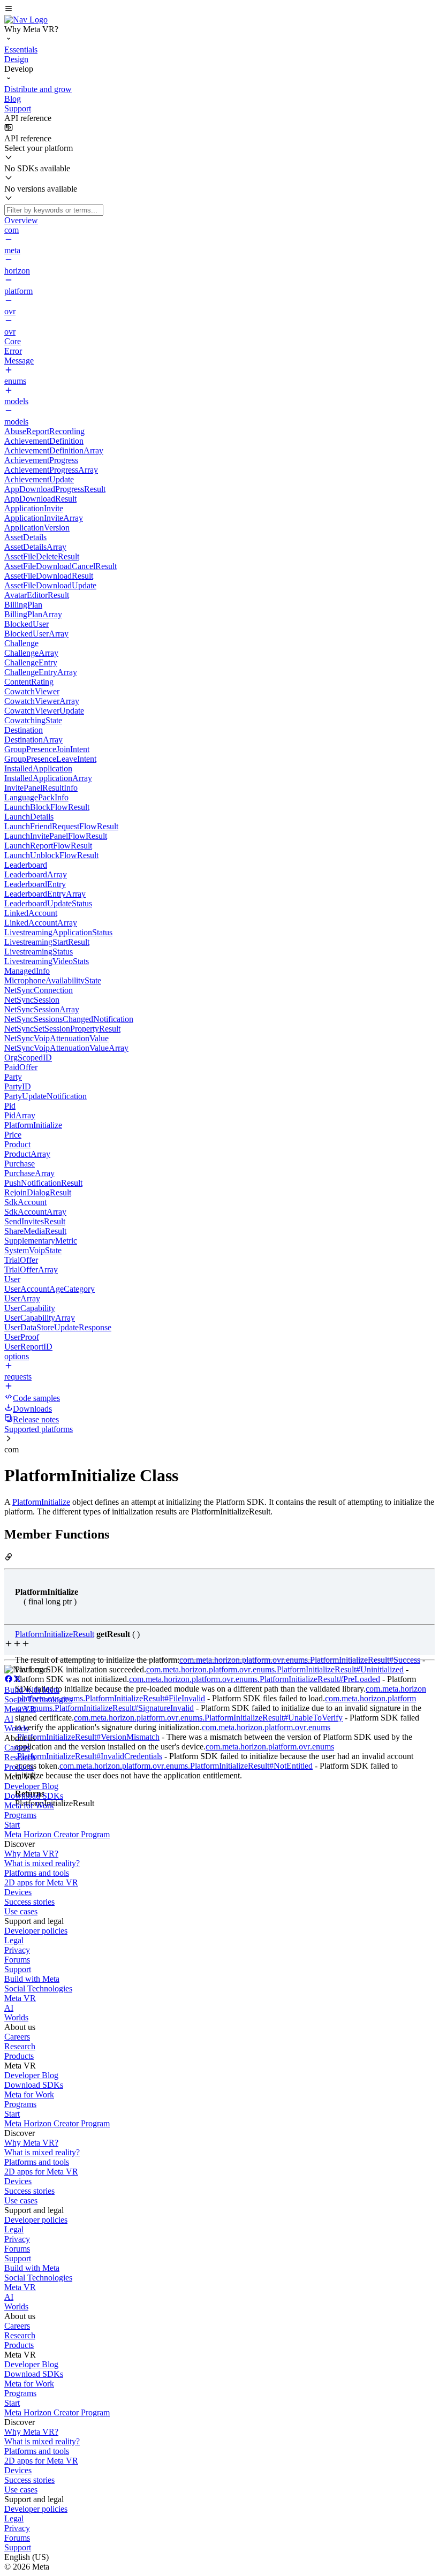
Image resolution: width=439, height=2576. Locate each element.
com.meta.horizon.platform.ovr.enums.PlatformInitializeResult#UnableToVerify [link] (208, 1718)
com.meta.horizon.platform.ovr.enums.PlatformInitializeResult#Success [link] (300, 1660)
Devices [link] (18, 1892)
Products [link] (19, 1767)
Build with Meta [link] (32, 1690)
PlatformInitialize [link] (41, 1502)
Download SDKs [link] (34, 1796)
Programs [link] (20, 1815)
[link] (26, 20)
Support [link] (18, 1969)
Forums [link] (17, 1960)
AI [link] (9, 1719)
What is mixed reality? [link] (42, 1863)
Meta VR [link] (20, 1709)
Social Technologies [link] (38, 1699)
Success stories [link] (29, 1902)
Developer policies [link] (36, 1931)
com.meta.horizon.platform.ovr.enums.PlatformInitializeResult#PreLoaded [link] (255, 1679)
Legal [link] (14, 1940)
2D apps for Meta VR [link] (41, 1882)
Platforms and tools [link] (37, 1873)
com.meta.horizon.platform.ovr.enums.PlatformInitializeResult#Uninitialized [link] (275, 1669)
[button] (219, 10)
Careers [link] (17, 1748)
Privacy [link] (17, 1950)
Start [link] (12, 1825)
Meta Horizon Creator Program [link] (57, 1834)
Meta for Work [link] (29, 1805)
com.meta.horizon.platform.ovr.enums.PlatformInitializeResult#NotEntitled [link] (186, 1766)
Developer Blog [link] (31, 1786)
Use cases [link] (21, 1911)
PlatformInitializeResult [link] (55, 1634)
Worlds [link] (16, 1728)
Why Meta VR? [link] (31, 1854)
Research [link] (20, 1757)
